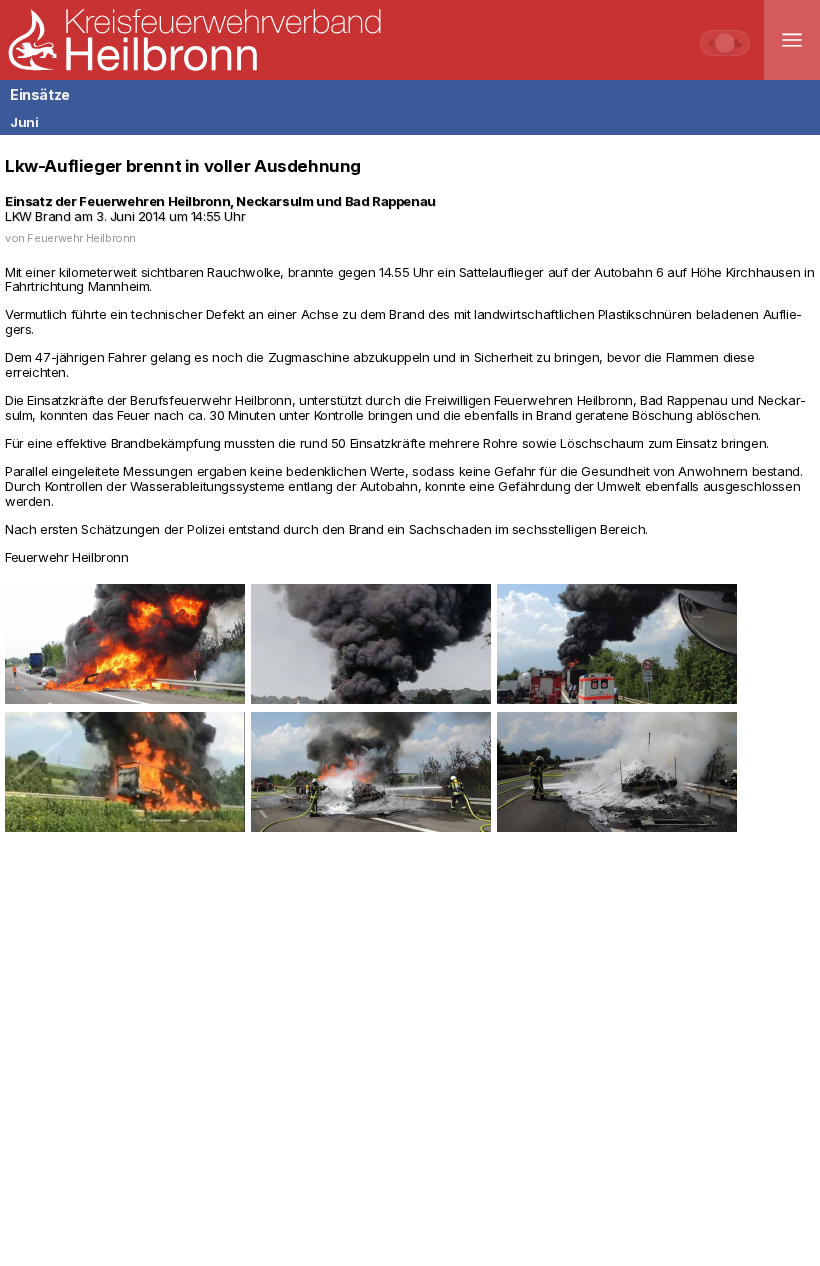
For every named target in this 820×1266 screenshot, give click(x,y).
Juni (24, 122)
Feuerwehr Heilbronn (81, 238)
